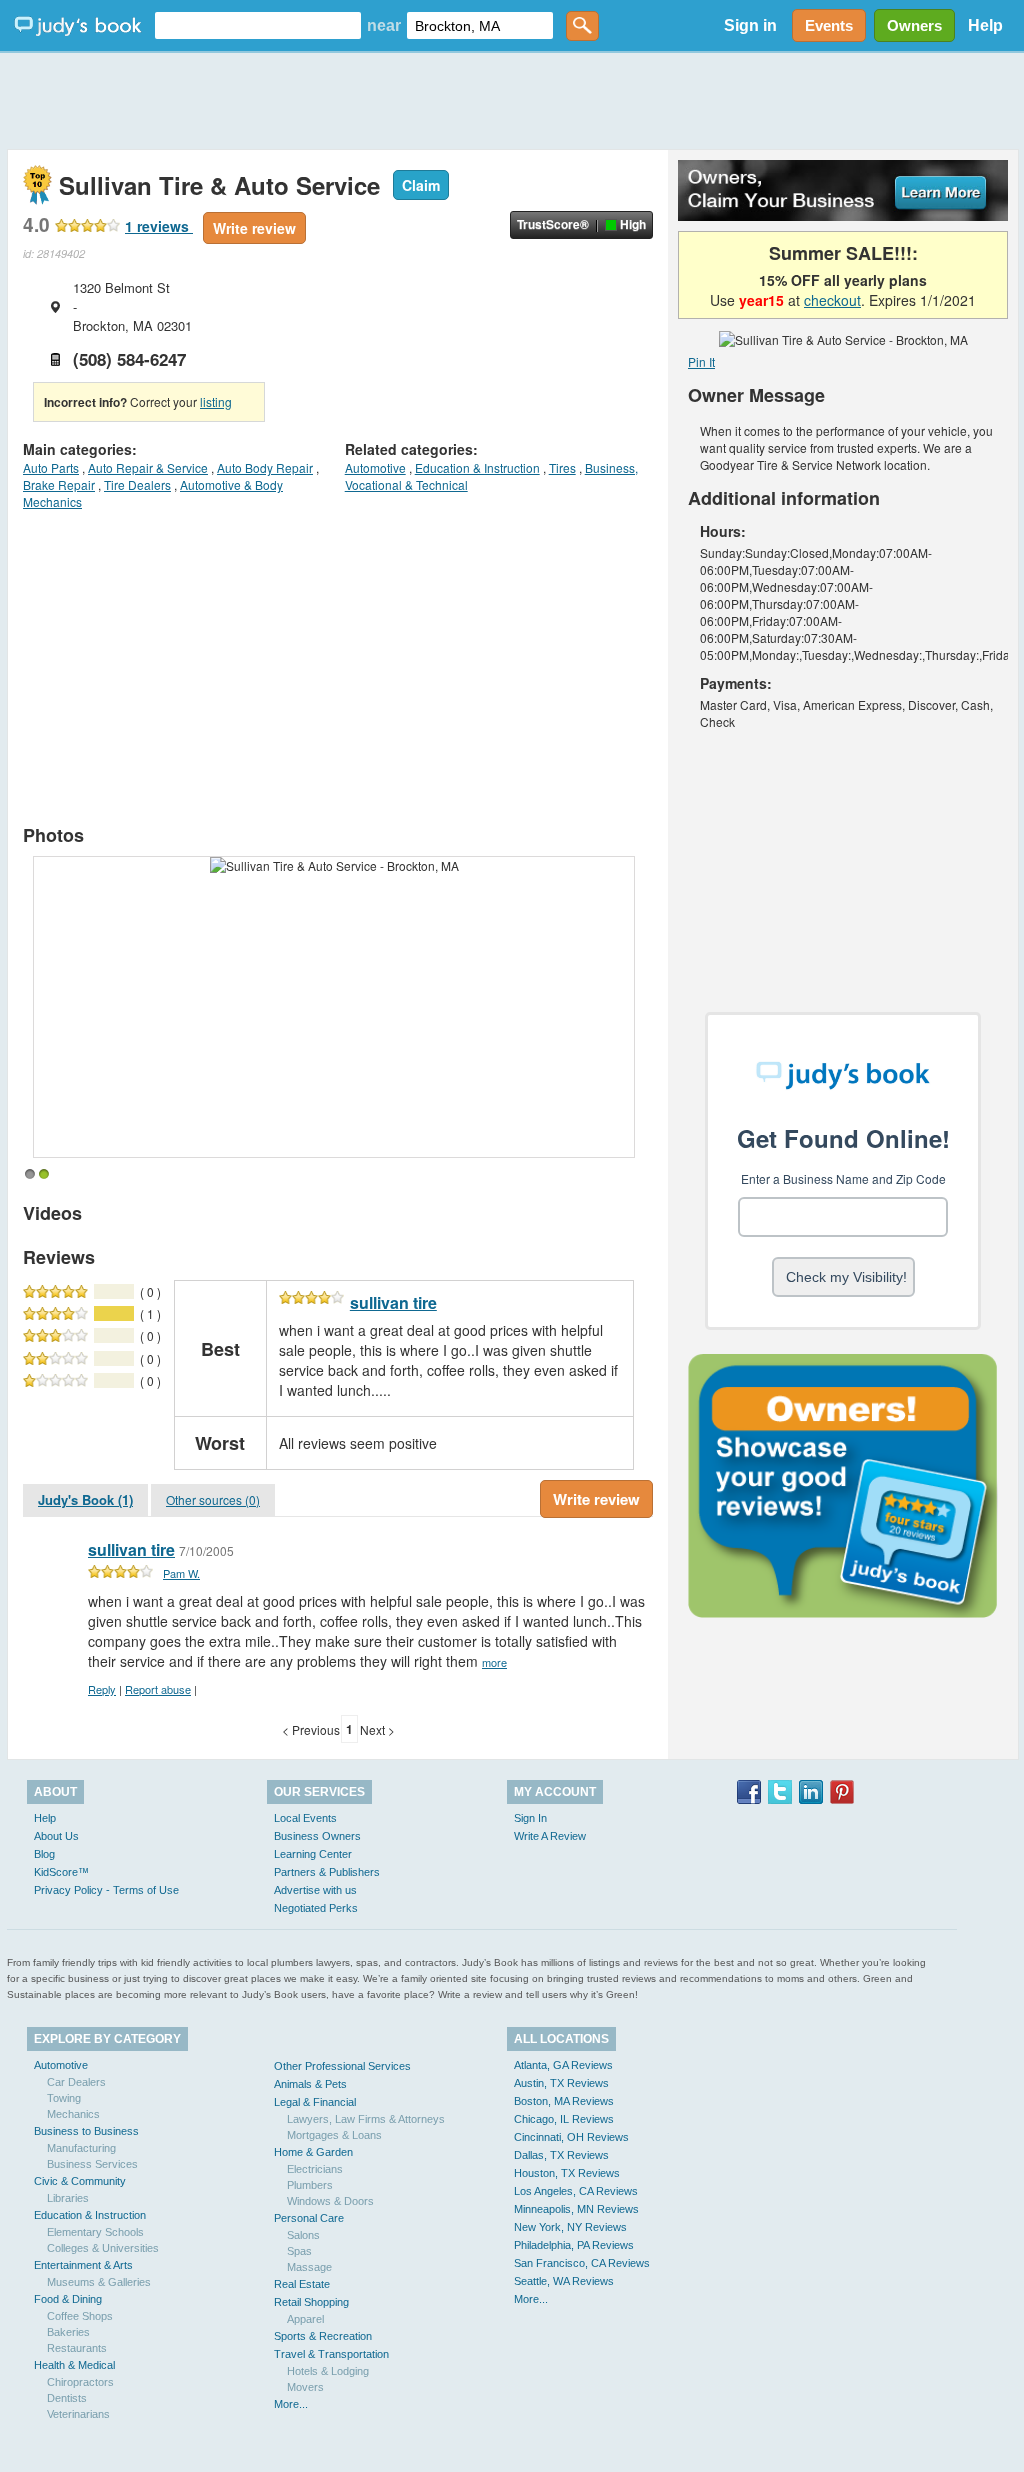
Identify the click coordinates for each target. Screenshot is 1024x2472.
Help (985, 25)
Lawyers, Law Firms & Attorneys (366, 2119)
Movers (305, 2387)
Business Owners (317, 1836)
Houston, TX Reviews (567, 2173)
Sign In (530, 1818)
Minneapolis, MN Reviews (576, 2209)
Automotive (375, 467)
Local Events (305, 1818)
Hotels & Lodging (328, 2371)
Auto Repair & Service (148, 467)
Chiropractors (80, 2382)
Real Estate (302, 2284)
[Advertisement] (512, 100)
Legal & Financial (315, 2102)
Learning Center (313, 1854)
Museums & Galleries (99, 2282)
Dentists (67, 2398)
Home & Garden (313, 2152)
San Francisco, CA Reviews (582, 2263)
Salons (303, 2235)
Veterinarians (78, 2414)
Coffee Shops (80, 2316)
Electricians (315, 2169)
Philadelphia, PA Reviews (574, 2245)
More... (291, 2404)
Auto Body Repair (265, 467)
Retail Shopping (311, 2302)
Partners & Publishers (327, 1872)
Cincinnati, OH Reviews (571, 2137)
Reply (102, 1689)
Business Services (92, 2164)
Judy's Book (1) (85, 1499)
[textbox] (258, 25)
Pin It (701, 361)
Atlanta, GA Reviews (563, 2065)
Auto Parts (51, 467)
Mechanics (73, 2114)
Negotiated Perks (316, 1908)
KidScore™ (61, 1872)
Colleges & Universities (103, 2248)
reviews (159, 226)
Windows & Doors (330, 2201)
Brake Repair (59, 484)
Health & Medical (74, 2365)
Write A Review (550, 1836)
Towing (64, 2098)
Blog (44, 1854)
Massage (309, 2267)
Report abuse (158, 1689)
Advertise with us (315, 1890)
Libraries (68, 2198)
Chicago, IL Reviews (564, 2119)
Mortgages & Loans (334, 2135)
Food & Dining (68, 2299)
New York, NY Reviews (570, 2227)
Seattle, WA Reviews (564, 2281)
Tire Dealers (137, 484)
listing (216, 401)
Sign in (750, 25)
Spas (299, 2251)
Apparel (305, 2319)
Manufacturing (81, 2148)
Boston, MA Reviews (564, 2101)
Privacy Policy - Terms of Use (106, 1890)
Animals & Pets (310, 2084)
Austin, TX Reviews (561, 2083)
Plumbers (310, 2185)
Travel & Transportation (331, 2354)
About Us (56, 1836)
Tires (562, 467)
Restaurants (77, 2348)
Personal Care (309, 2218)
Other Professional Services (342, 2066)
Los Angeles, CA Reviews (576, 2191)
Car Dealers (76, 2082)
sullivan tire (393, 1302)
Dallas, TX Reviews (561, 2155)
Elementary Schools (95, 2232)
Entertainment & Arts (83, 2265)
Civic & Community (80, 2181)
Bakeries (68, 2332)
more (494, 1662)
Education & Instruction (477, 467)
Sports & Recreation (323, 2336)
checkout (832, 300)
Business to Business (86, 2131)
